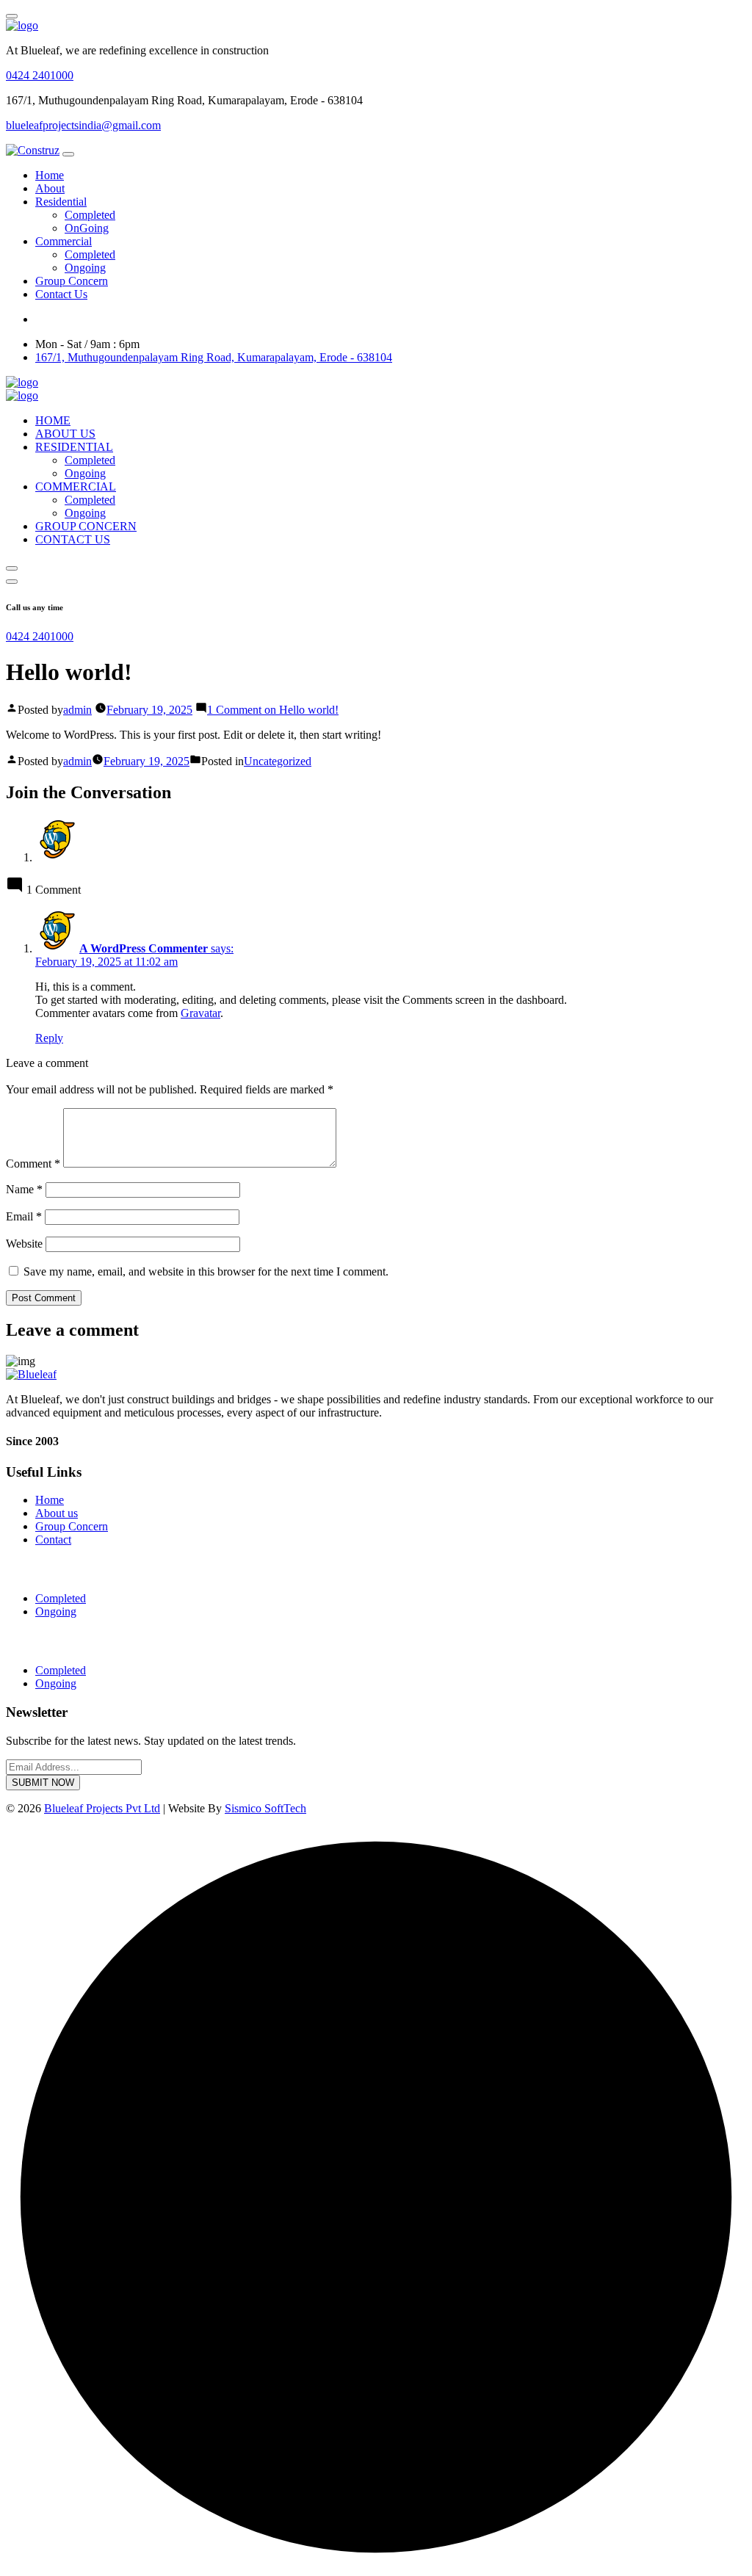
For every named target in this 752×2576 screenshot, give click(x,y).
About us (57, 1513)
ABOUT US (65, 434)
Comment (33, 1164)
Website (24, 1244)
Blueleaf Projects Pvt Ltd (102, 1808)
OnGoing (87, 228)
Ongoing (85, 268)
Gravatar (200, 1013)
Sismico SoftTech (265, 1808)
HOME (53, 420)
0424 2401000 (40, 75)
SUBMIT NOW (43, 1783)
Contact (53, 1540)
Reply (49, 1038)
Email (24, 1216)
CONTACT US (73, 539)
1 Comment (273, 710)
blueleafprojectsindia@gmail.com (83, 125)
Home (50, 175)
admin (77, 710)
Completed (90, 215)
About (50, 188)
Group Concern (72, 281)
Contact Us (61, 294)
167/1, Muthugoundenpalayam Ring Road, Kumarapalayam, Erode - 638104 (214, 357)
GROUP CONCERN (86, 526)
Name (24, 1189)
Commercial (64, 241)
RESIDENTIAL (74, 447)
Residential (61, 202)
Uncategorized (278, 761)
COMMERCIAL (76, 486)
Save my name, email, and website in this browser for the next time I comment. (206, 1271)
